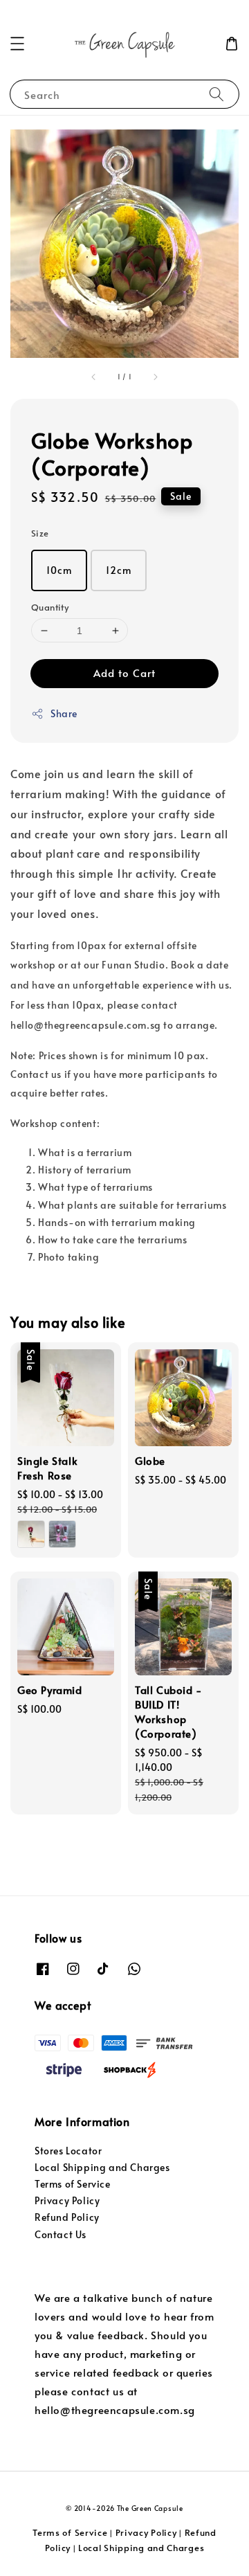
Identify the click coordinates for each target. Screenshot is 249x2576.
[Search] (216, 94)
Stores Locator (68, 2151)
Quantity (50, 607)
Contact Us (61, 2234)
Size (40, 533)
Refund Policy (67, 2217)
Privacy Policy (67, 2200)
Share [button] (64, 713)
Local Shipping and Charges (102, 2167)
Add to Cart (124, 673)
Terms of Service (73, 2184)
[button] (17, 44)
